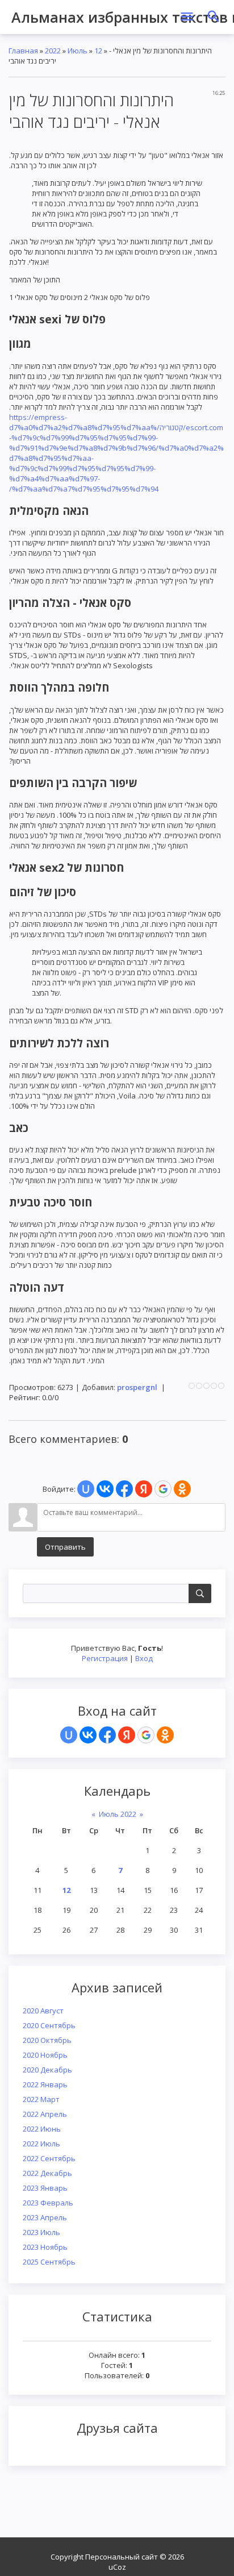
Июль (78, 51)
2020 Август (43, 2011)
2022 (53, 51)
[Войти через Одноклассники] (165, 1735)
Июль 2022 (118, 1814)
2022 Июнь (42, 2129)
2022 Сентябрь (49, 2158)
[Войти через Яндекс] (127, 1735)
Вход (144, 1658)
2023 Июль (41, 2232)
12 (66, 1890)
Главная (23, 51)
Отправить (65, 1547)
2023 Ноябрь (45, 2247)
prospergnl (137, 1387)
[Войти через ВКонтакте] (88, 1735)
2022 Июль (41, 2144)
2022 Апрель (45, 2114)
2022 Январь (45, 2084)
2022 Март (41, 2099)
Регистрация (105, 1658)
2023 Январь (45, 2188)
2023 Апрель (45, 2217)
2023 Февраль (48, 2203)
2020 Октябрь (47, 2040)
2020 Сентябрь (49, 2025)
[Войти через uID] (69, 1735)
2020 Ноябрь (45, 2055)
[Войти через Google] (146, 1735)
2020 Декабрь (47, 2070)
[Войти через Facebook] (107, 1735)
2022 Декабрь (47, 2173)
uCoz (117, 2567)
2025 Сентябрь (49, 2262)
